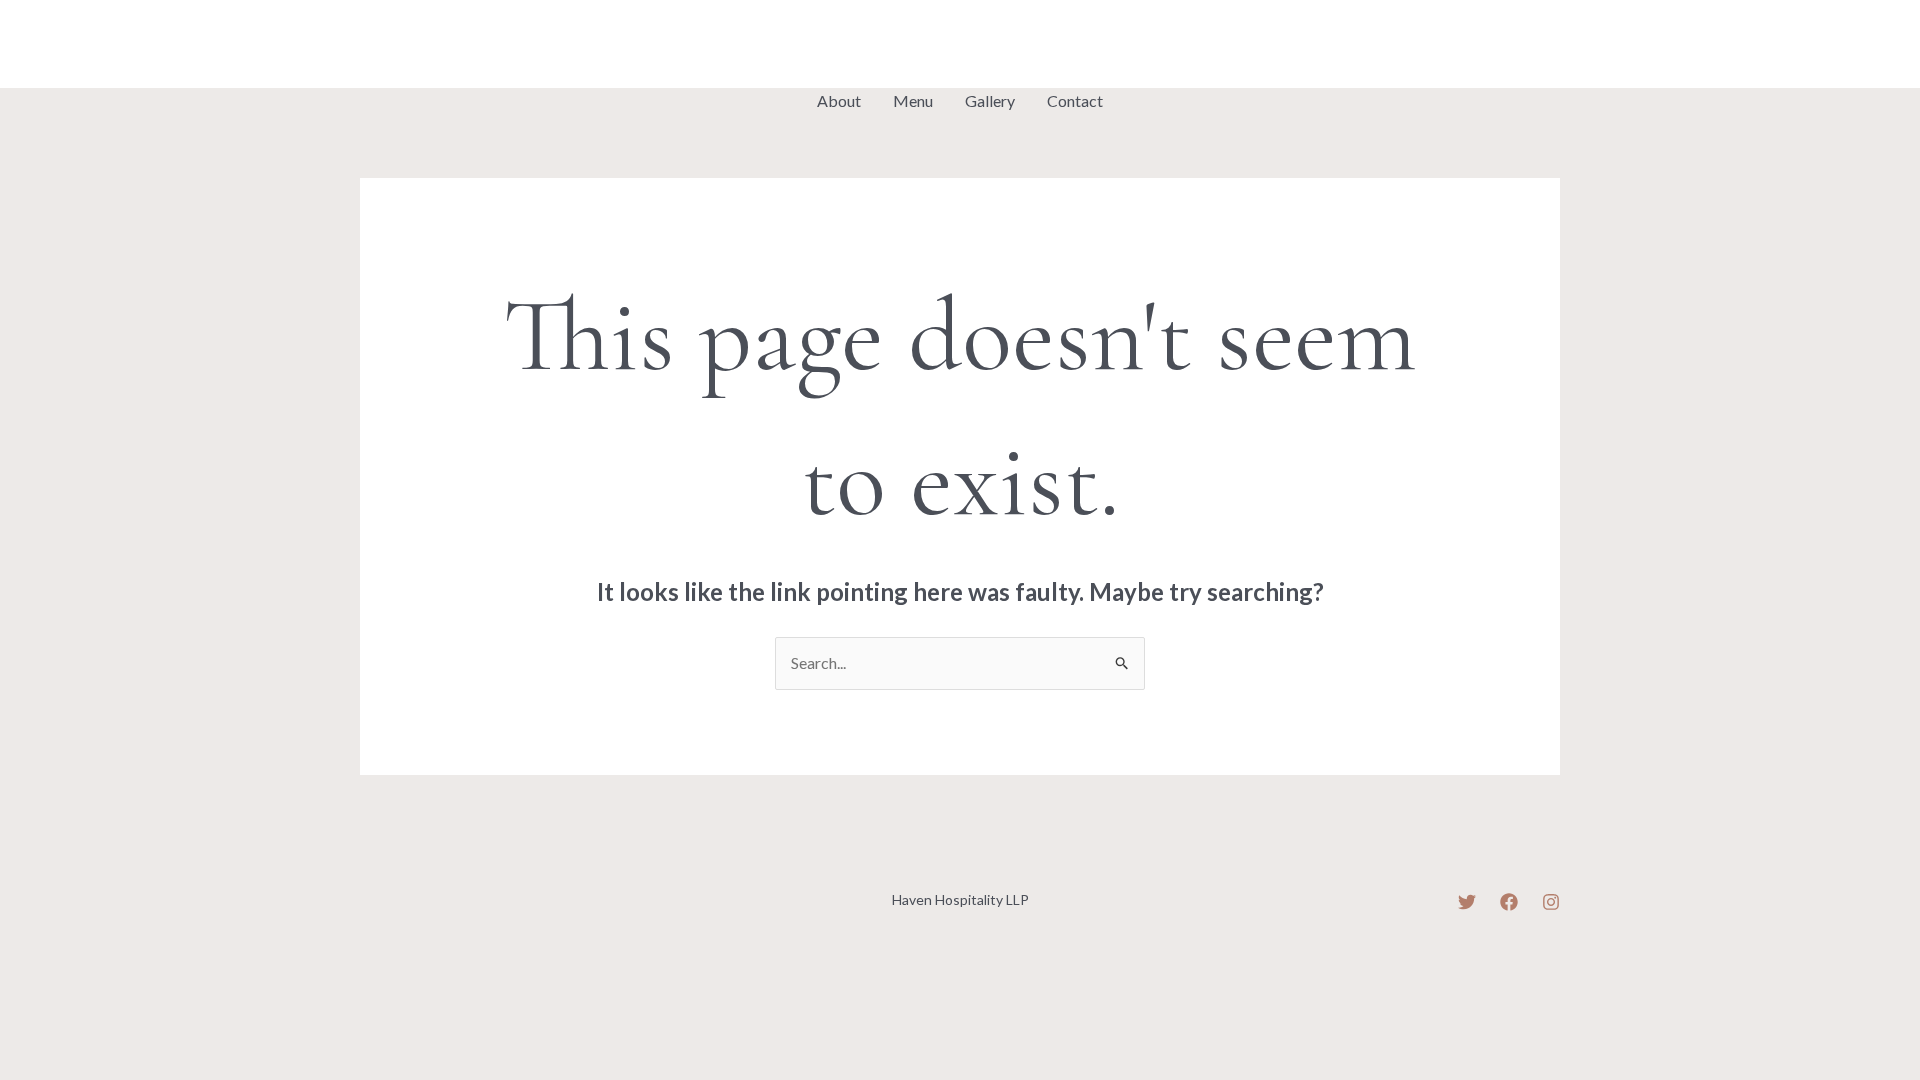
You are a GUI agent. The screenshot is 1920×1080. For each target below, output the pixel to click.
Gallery (990, 100)
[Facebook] (415, 46)
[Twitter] (369, 46)
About (839, 100)
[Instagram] (461, 46)
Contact (1075, 100)
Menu (913, 100)
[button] (1493, 44)
